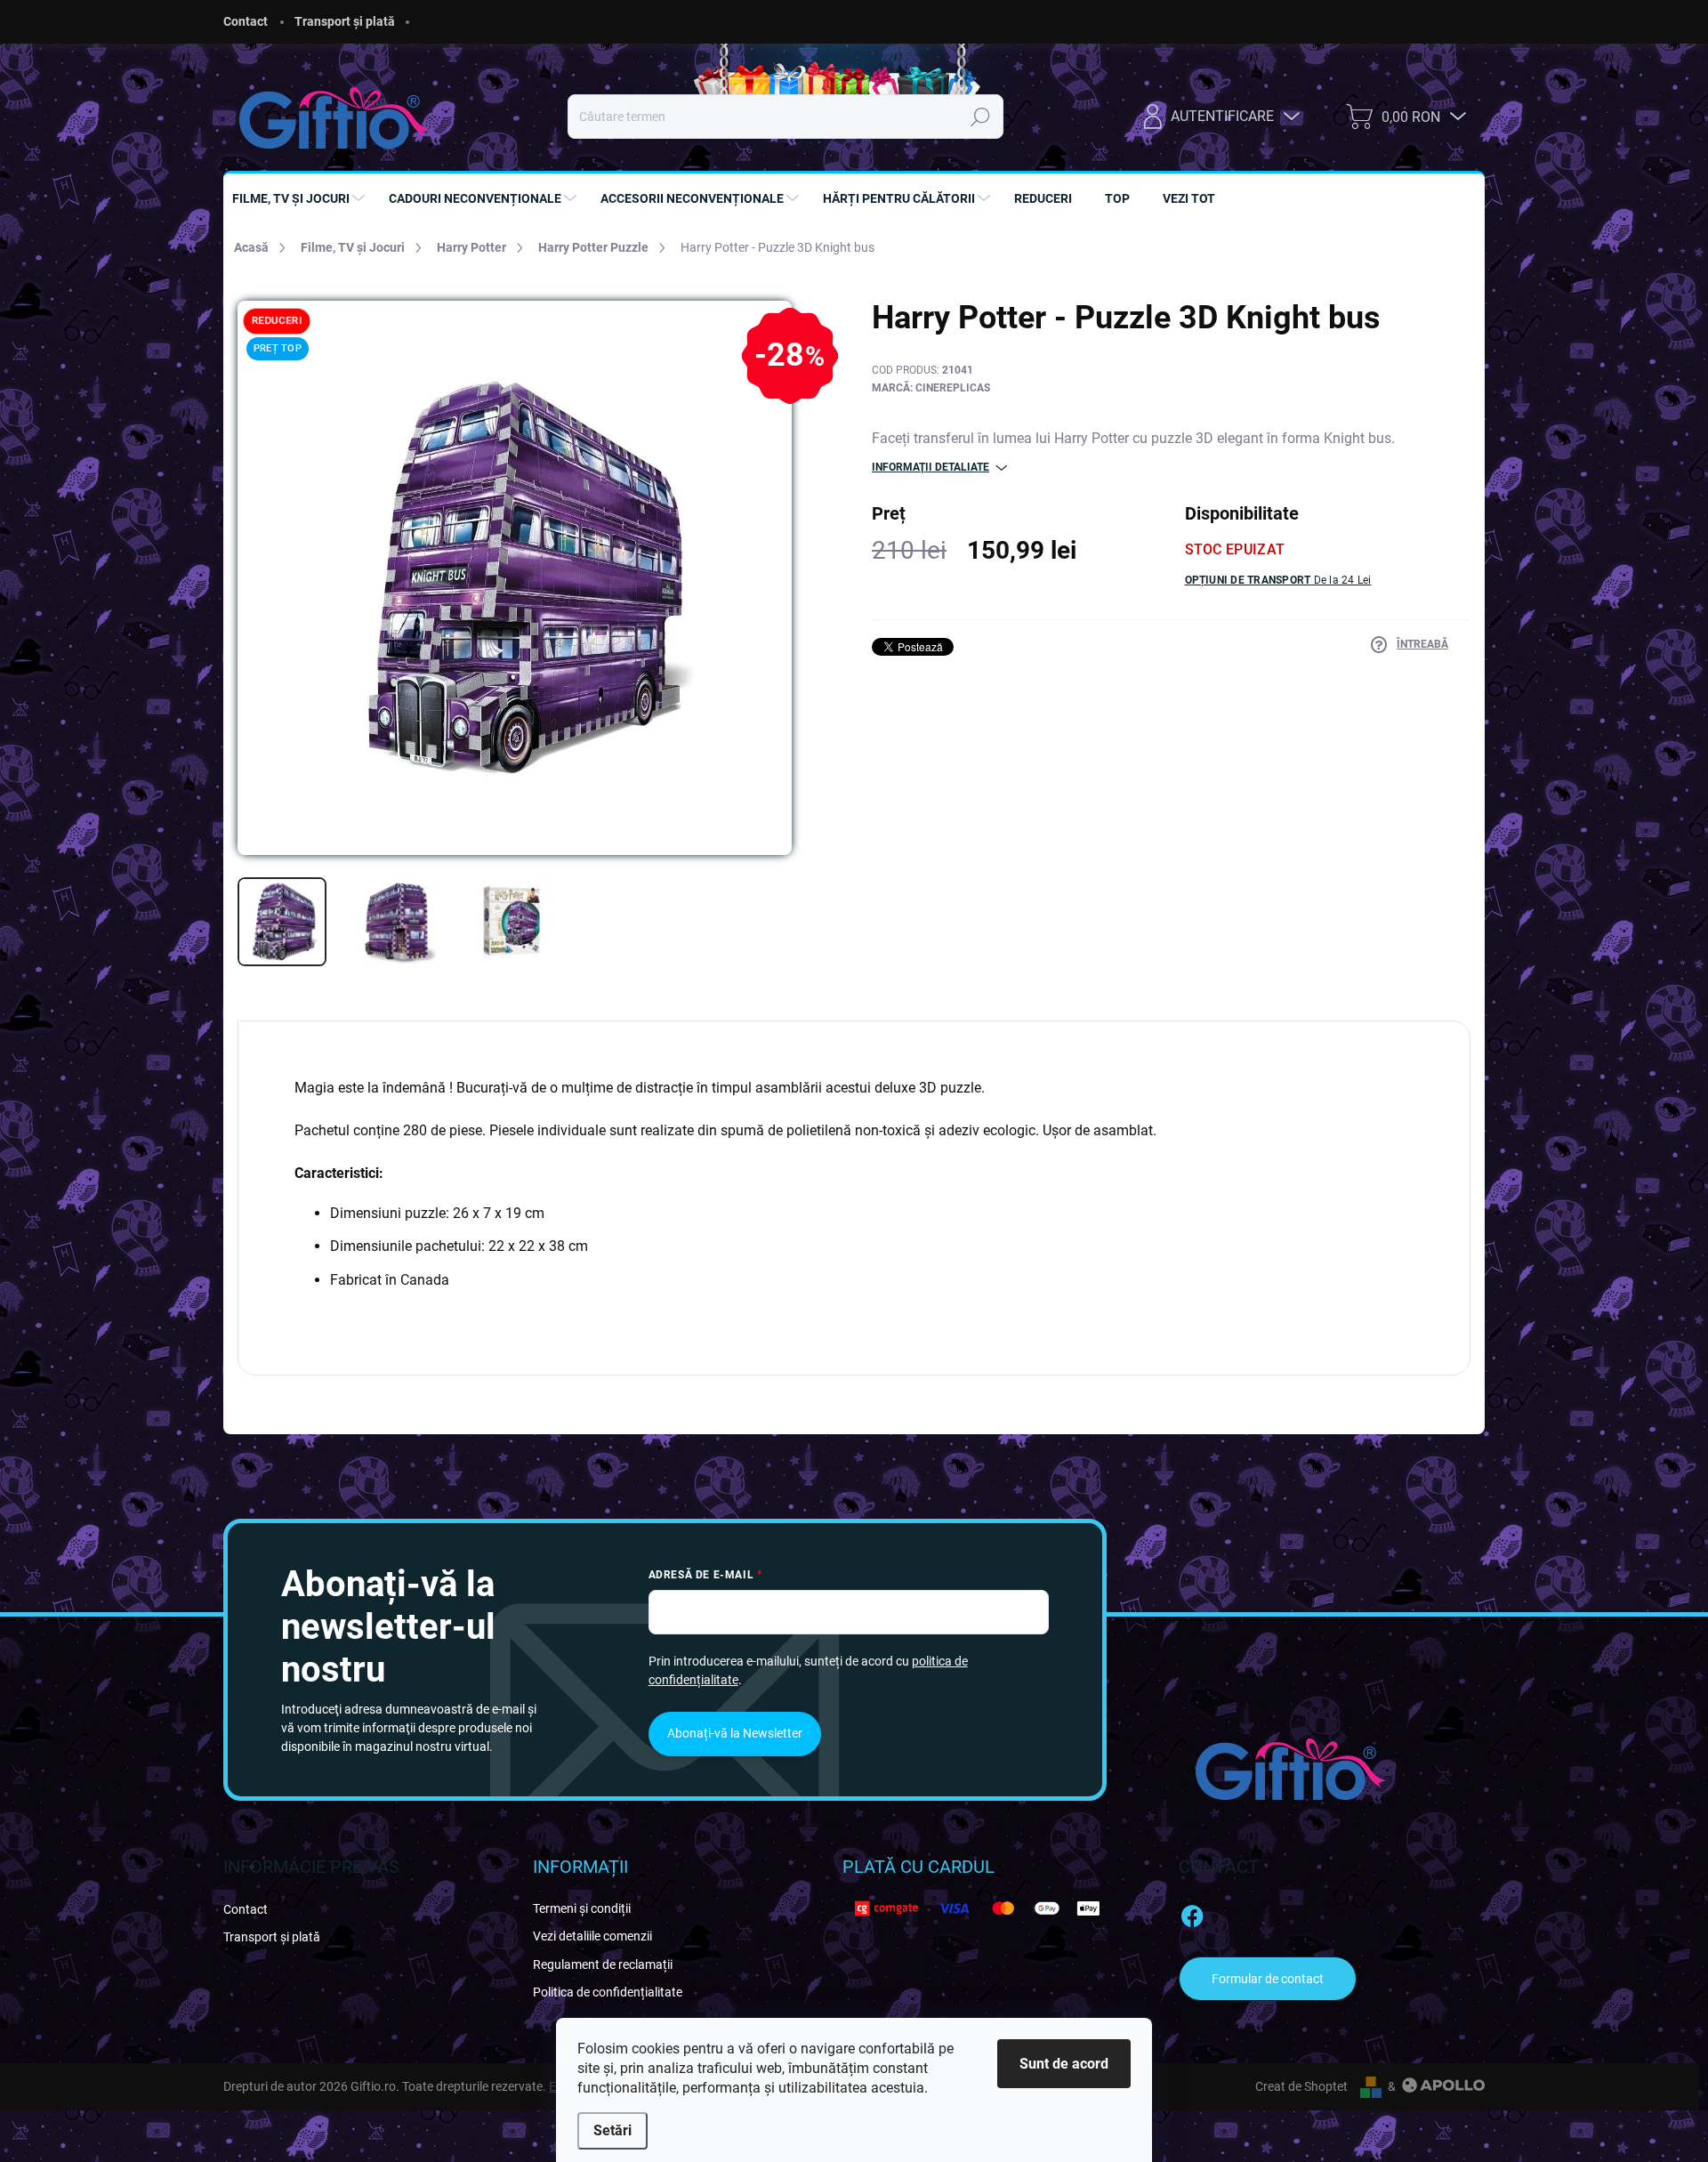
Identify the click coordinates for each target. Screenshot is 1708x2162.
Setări (612, 2130)
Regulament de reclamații (603, 1964)
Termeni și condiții (582, 1908)
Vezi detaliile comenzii (592, 1936)
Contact (246, 21)
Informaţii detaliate (931, 467)
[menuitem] (301, 198)
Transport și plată (345, 21)
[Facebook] (1192, 1914)
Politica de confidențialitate (608, 1992)
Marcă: (931, 388)
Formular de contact (1268, 1979)
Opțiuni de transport (1278, 580)
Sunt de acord (1064, 2064)
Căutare (980, 117)
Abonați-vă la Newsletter (735, 1733)
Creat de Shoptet (1301, 2086)
